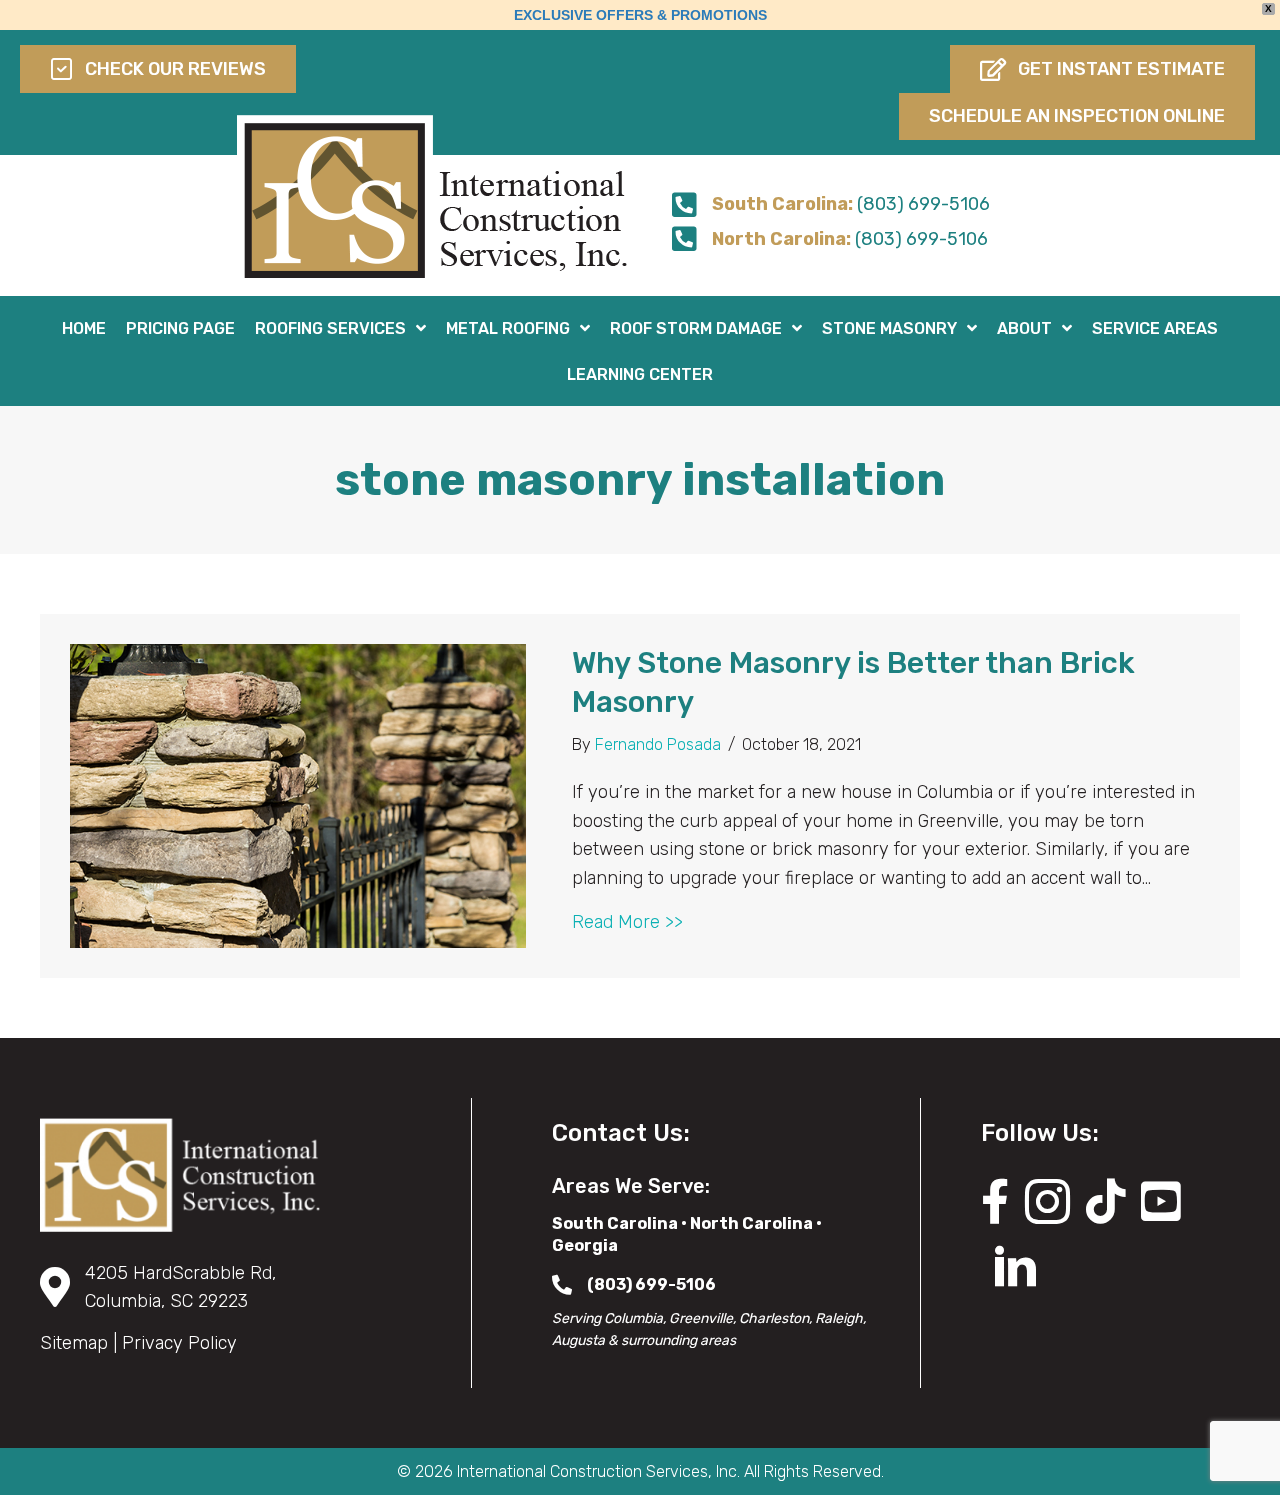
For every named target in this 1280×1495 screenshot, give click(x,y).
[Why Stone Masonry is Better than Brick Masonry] (298, 795)
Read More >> (627, 921)
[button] (1102, 69)
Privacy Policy (179, 1343)
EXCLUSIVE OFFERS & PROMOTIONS (640, 15)
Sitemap (74, 1343)
